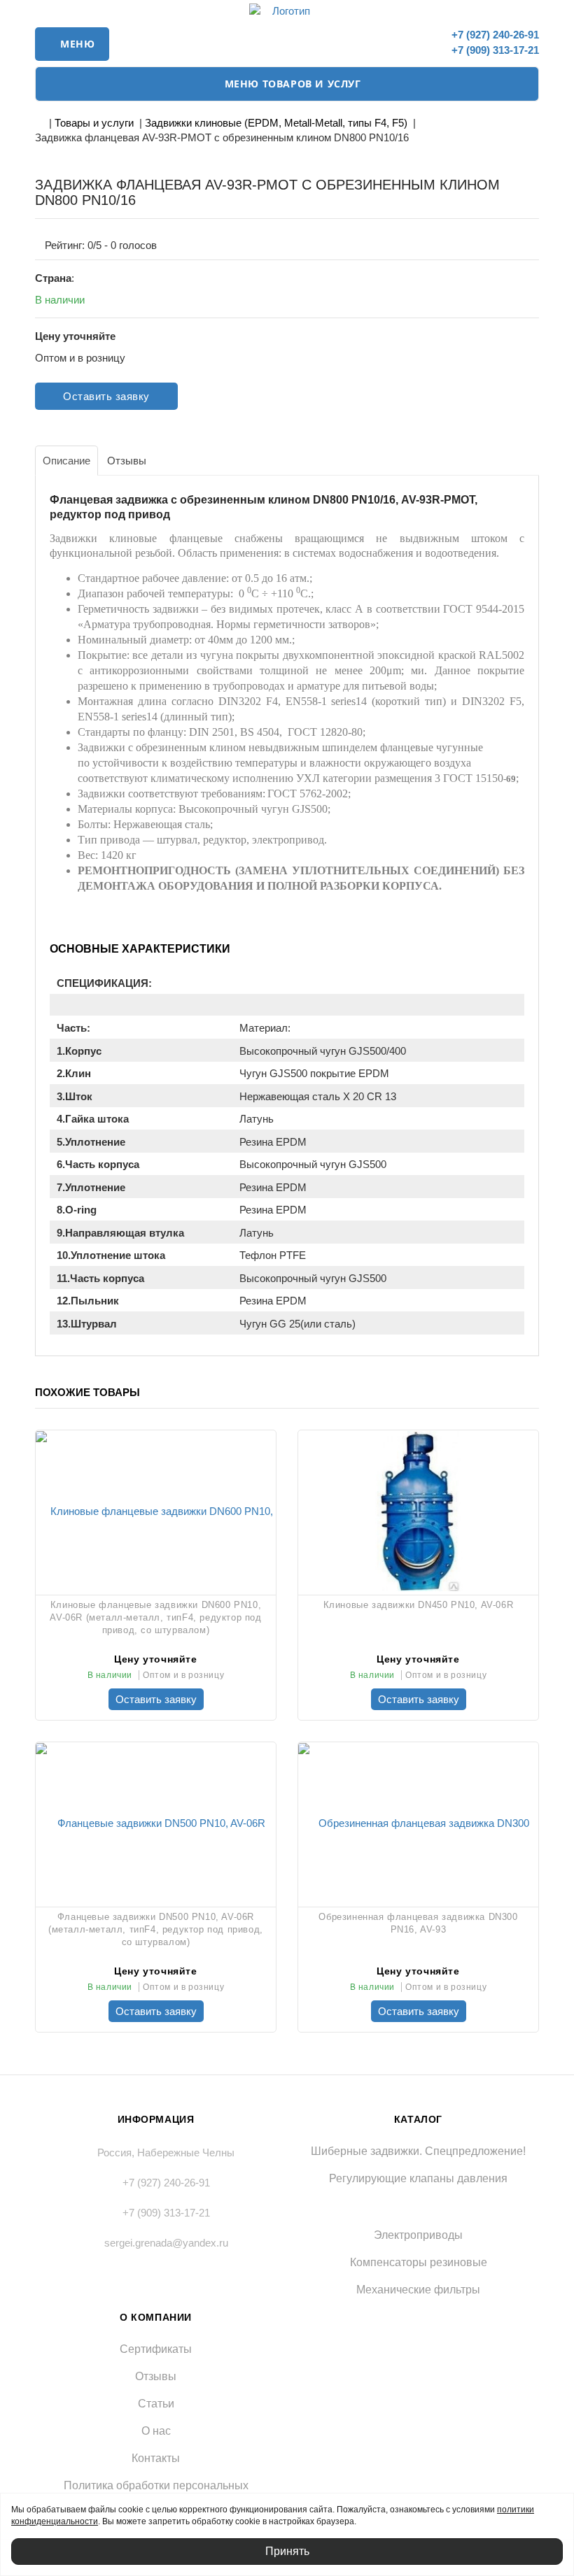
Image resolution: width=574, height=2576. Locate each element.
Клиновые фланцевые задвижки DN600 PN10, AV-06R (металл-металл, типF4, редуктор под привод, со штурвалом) (155, 1617)
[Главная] (39, 123)
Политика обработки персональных (156, 2485)
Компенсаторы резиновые (419, 2262)
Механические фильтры (418, 2290)
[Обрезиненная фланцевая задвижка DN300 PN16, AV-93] (418, 1823)
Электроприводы (418, 2235)
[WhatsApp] (422, 41)
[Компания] (287, 11)
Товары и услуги (94, 123)
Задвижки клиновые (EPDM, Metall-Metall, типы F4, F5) (276, 123)
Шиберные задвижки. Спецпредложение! (418, 2151)
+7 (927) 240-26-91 (494, 35)
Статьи (156, 2404)
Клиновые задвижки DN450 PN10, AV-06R (419, 1605)
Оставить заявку (106, 396)
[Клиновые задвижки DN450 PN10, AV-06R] (418, 1511)
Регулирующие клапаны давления (418, 2178)
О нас (156, 2431)
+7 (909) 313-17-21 (494, 50)
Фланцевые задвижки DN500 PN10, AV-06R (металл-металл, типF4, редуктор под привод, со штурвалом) (156, 1929)
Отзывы (156, 2376)
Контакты (156, 2458)
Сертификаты (156, 2349)
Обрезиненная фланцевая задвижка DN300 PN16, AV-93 (418, 1923)
